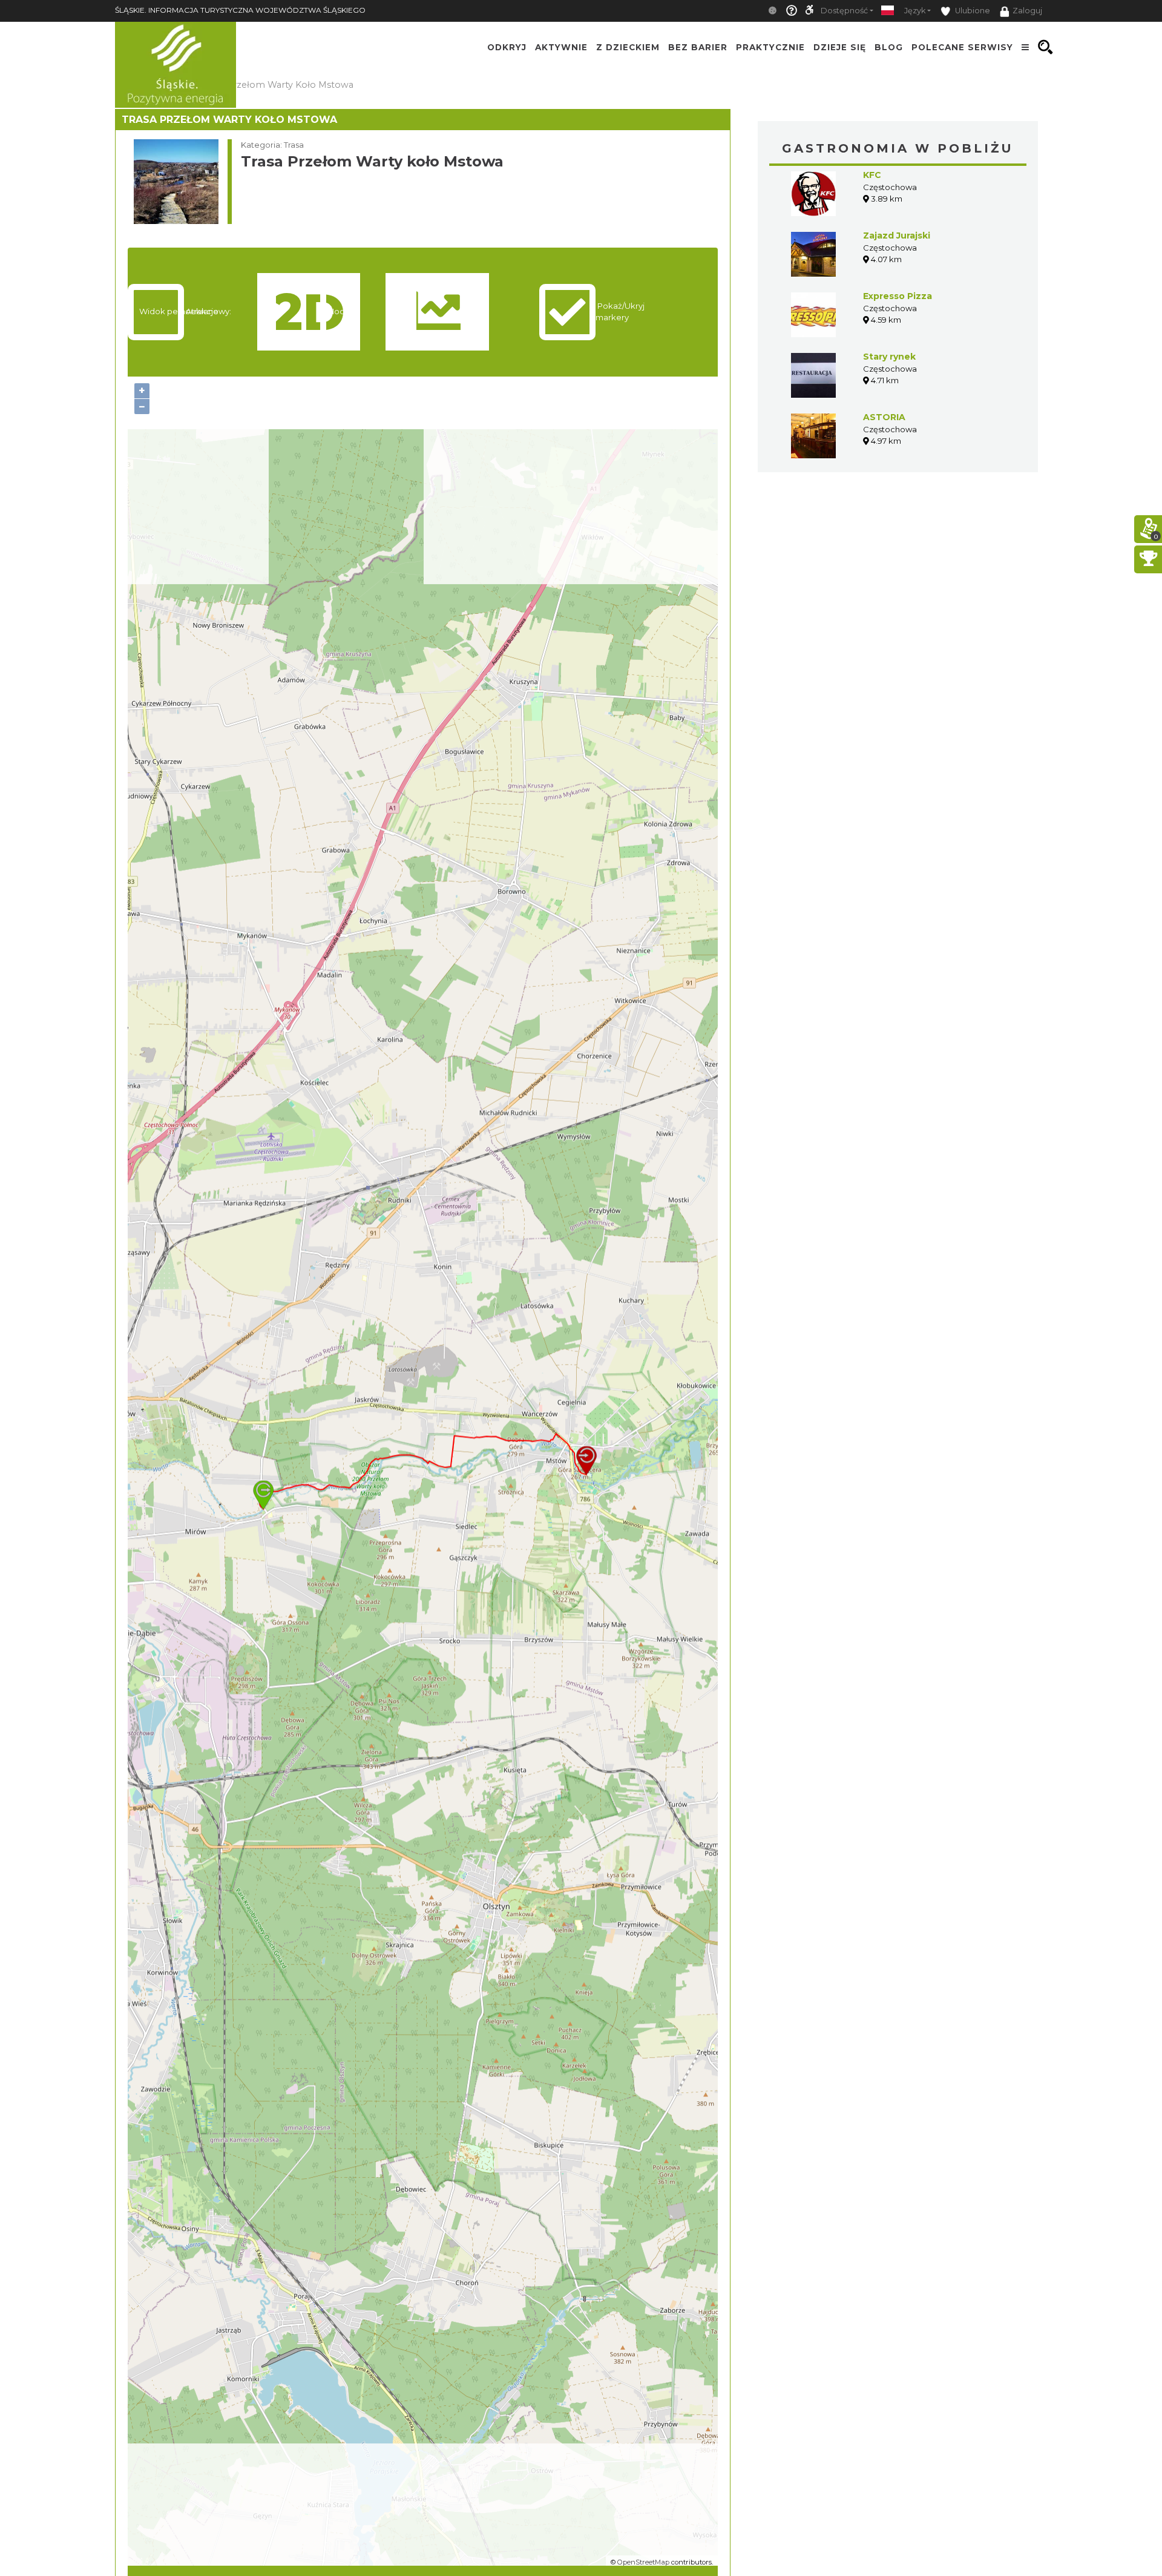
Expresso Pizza (898, 296)
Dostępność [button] (844, 11)
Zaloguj (1027, 11)
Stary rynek (889, 357)
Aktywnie (561, 47)
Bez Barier (698, 47)
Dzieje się (840, 47)
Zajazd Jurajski (897, 236)
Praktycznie (770, 47)
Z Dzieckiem (628, 47)
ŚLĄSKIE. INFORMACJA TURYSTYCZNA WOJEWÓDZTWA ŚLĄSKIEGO (240, 10)
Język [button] (915, 11)
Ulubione (972, 11)
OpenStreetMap (643, 2562)
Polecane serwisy (962, 47)
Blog (889, 47)
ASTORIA (884, 417)
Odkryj (507, 47)
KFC (872, 175)
